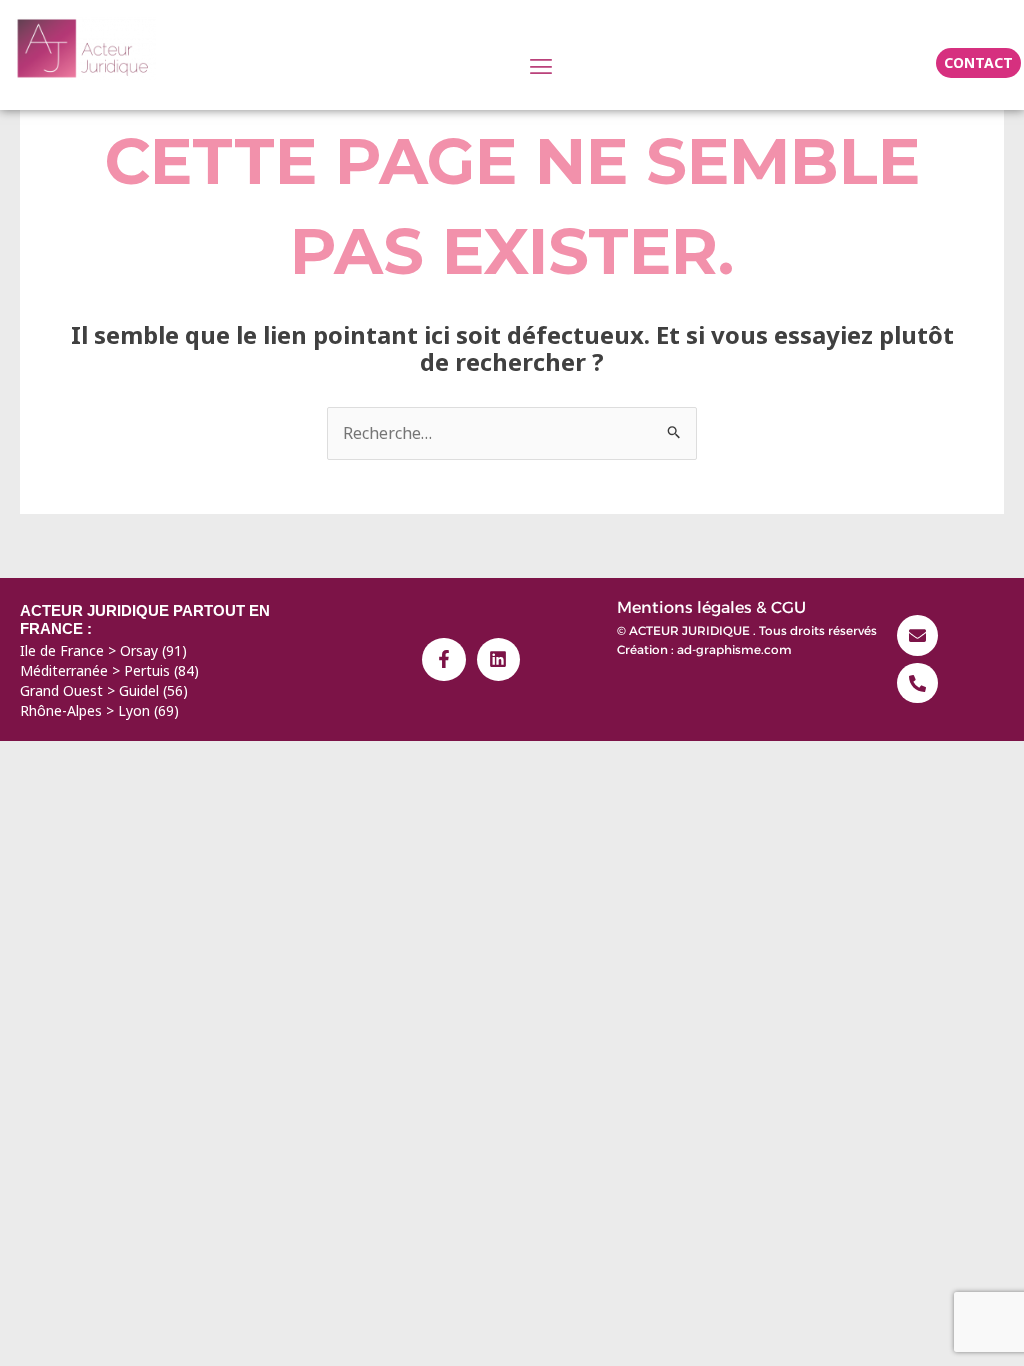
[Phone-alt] (917, 683)
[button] (540, 66)
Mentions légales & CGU (711, 607)
